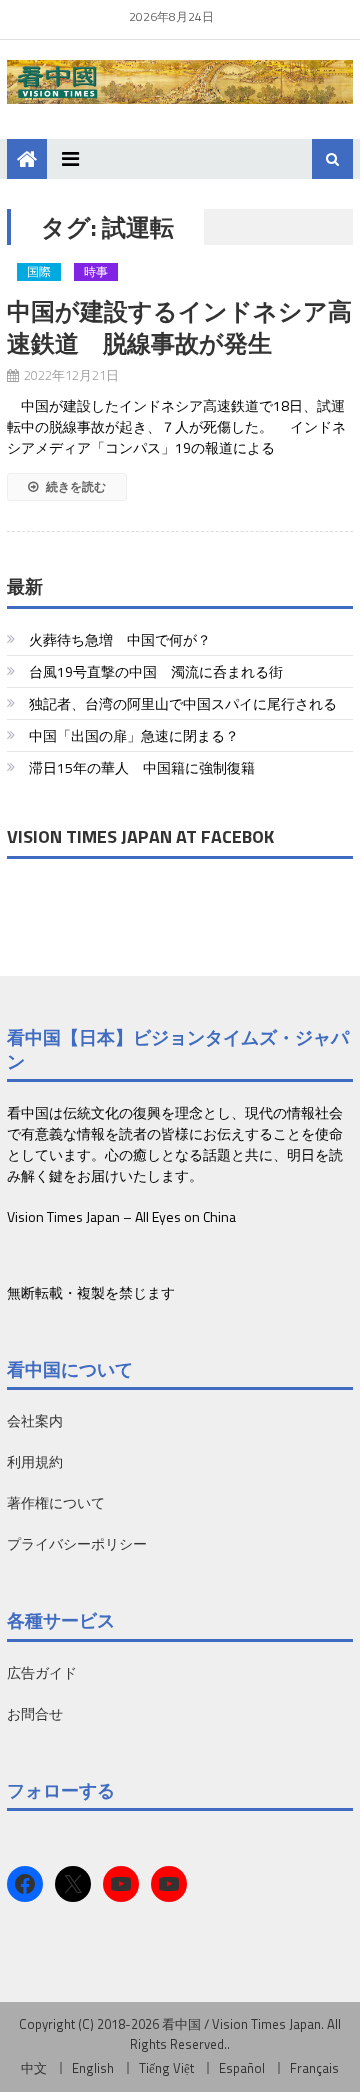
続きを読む (74, 486)
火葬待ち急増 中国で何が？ (120, 639)
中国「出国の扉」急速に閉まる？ (134, 735)
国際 (39, 272)
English (93, 2068)
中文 (34, 2068)
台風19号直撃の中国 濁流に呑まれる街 (156, 671)
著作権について (56, 1502)
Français (314, 2068)
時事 (96, 272)
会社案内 (35, 1420)
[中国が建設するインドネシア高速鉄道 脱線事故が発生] (180, 285)
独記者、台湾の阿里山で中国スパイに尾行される (183, 703)
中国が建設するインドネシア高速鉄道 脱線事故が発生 (179, 326)
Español (242, 2068)
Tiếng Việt (166, 2068)
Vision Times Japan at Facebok (140, 836)
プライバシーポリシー (77, 1543)
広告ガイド (42, 1672)
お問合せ (35, 1713)
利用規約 (35, 1461)
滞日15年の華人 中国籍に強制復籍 (142, 767)
